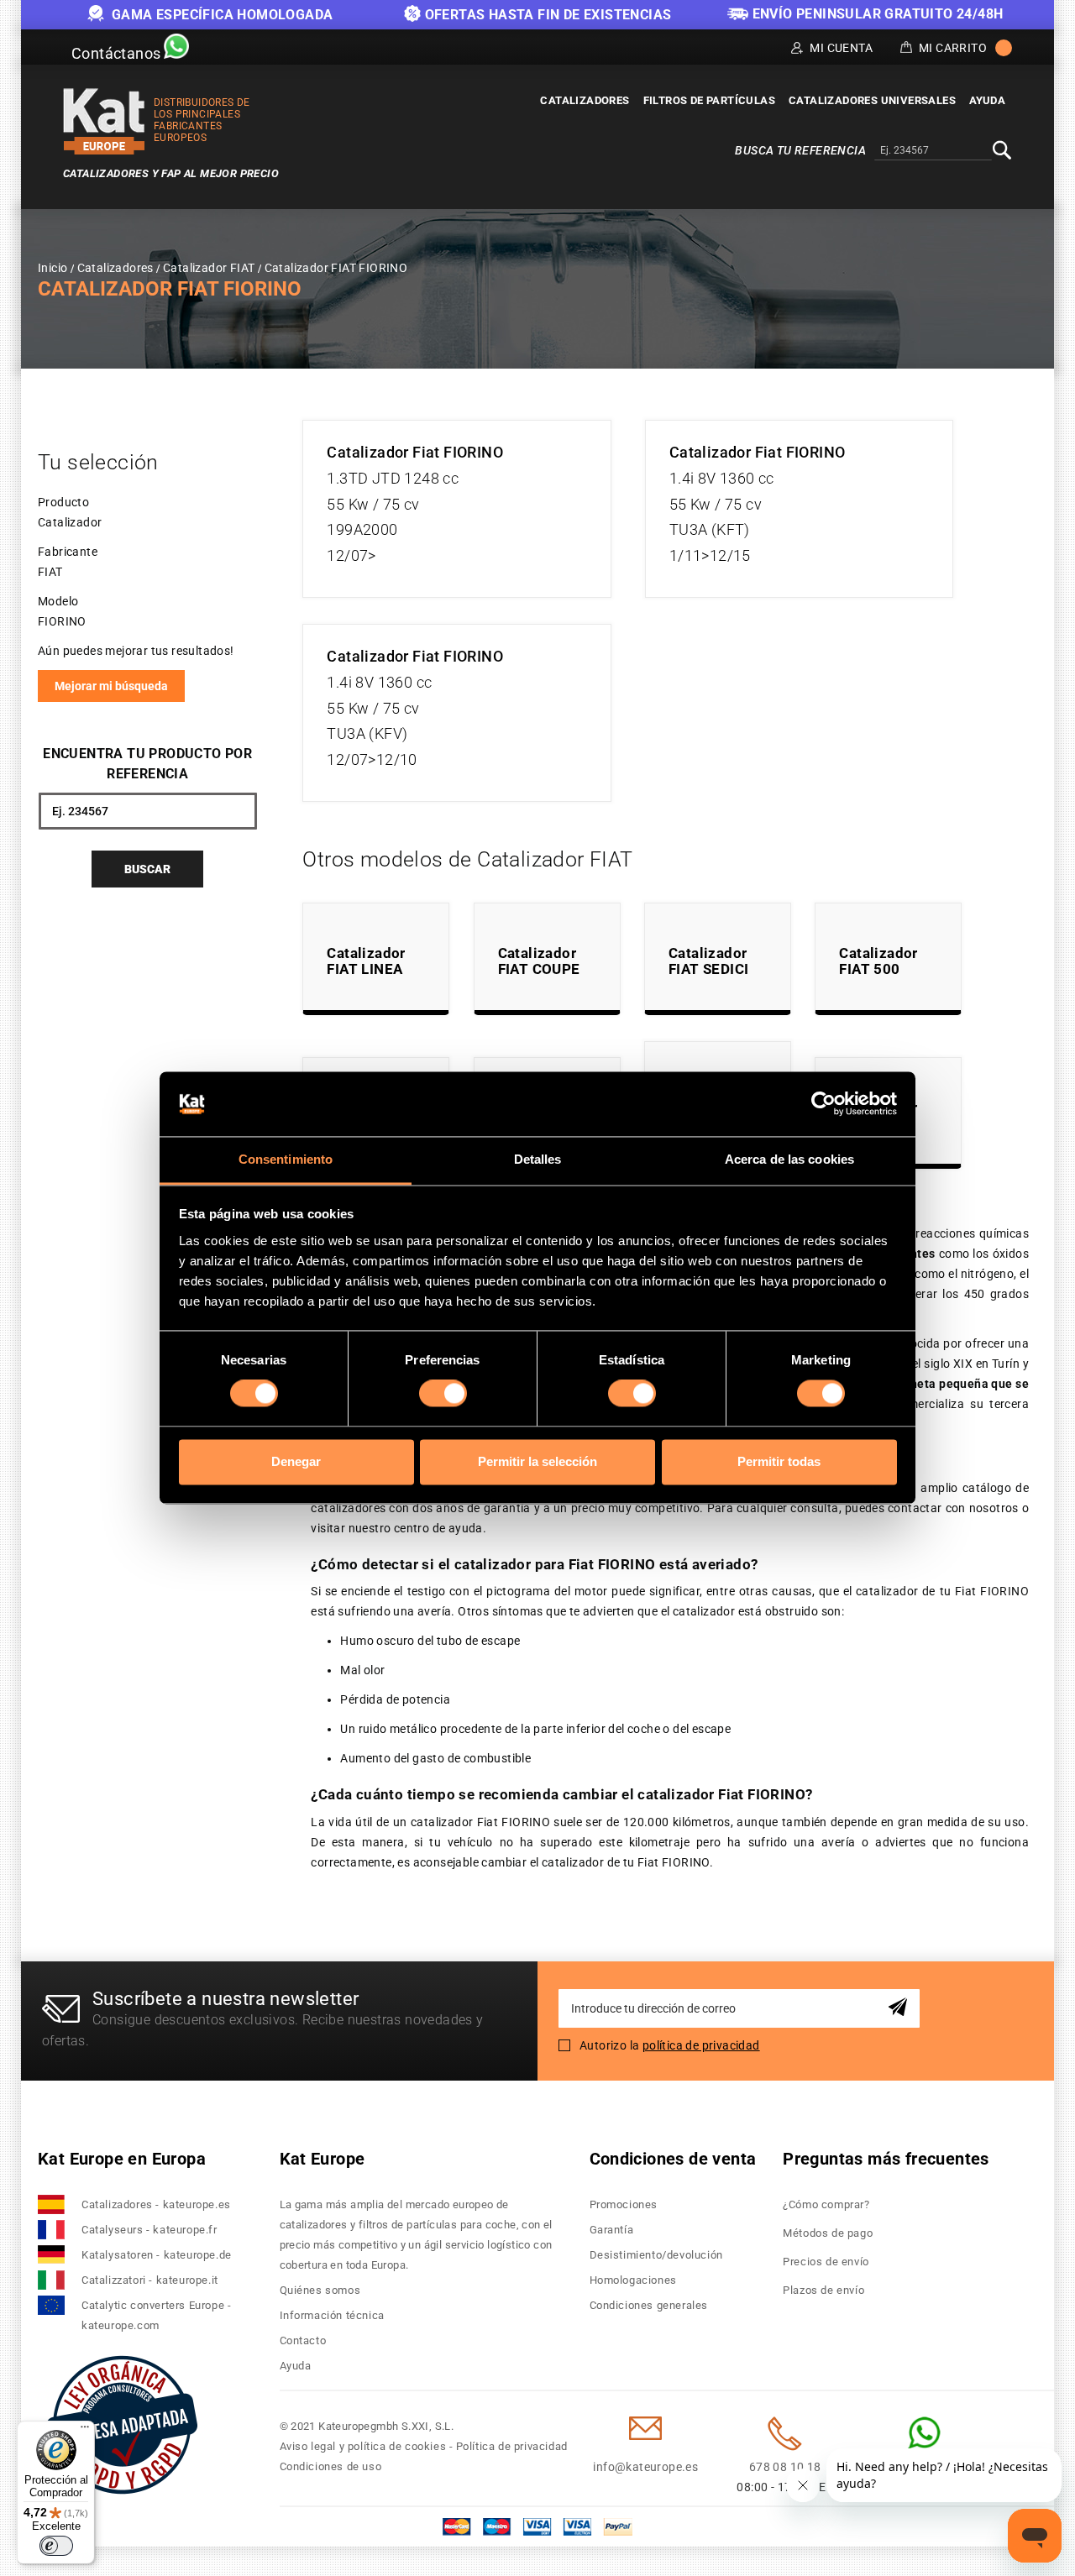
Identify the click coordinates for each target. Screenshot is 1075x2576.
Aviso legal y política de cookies (363, 2446)
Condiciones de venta (673, 2159)
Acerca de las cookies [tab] (789, 1159)
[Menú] (85, 2431)
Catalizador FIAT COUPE (539, 961)
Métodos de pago (828, 2233)
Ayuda (296, 2366)
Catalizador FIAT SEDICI (708, 961)
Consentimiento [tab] (286, 1159)
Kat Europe (322, 2159)
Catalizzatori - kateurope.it (150, 2280)
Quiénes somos (320, 2290)
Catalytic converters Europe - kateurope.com (156, 2315)
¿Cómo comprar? (826, 2204)
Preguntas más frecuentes (886, 2159)
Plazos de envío (823, 2290)
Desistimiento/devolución (656, 2255)
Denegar (296, 1461)
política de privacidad (701, 2045)
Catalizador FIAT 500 (878, 961)
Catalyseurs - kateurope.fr (149, 2230)
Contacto (303, 2340)
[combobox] (933, 151)
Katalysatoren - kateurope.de (157, 2255)
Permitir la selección (537, 1461)
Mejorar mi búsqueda (111, 686)
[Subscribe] (901, 2008)
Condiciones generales (649, 2305)
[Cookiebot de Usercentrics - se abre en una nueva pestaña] (823, 1104)
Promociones (624, 2204)
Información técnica (332, 2315)
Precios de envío (826, 2262)
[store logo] (104, 121)
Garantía (612, 2230)
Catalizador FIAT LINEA (366, 961)
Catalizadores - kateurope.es (156, 2204)
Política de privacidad (512, 2446)
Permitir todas (779, 1461)
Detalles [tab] (538, 1159)
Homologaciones (633, 2280)
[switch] (443, 1394)
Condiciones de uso (331, 2466)
